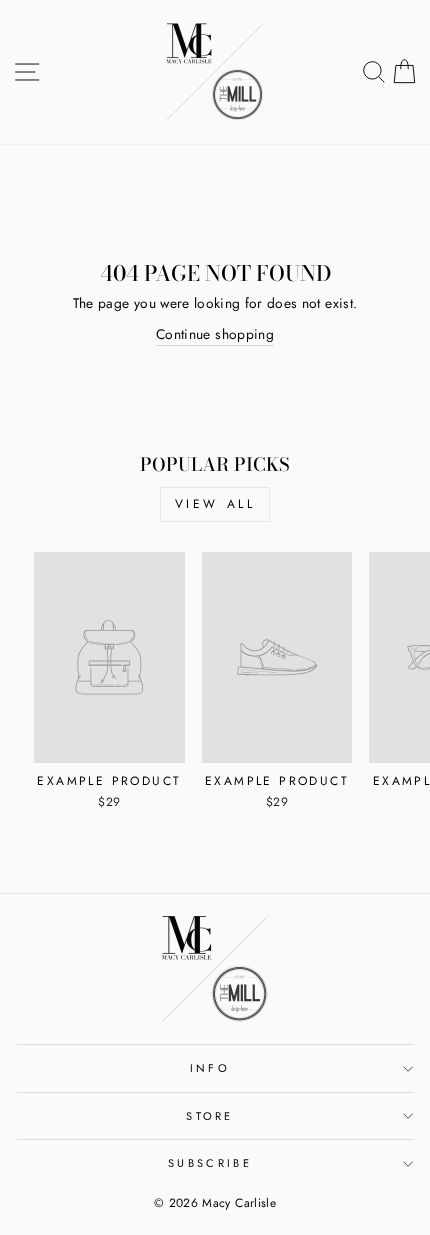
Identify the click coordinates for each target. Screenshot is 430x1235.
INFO (210, 1068)
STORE (210, 1116)
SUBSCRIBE (210, 1163)
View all (215, 504)
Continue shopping (215, 334)
